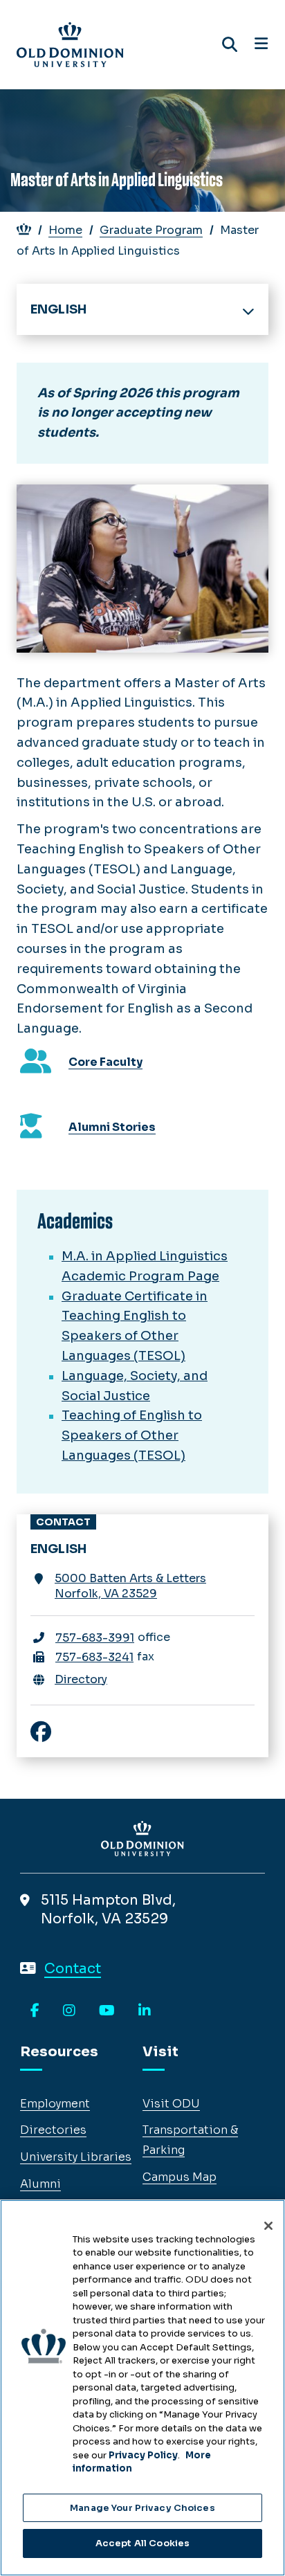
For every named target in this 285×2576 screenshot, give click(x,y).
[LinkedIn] (145, 2011)
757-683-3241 (94, 1657)
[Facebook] (35, 2011)
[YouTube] (107, 2011)
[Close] (268, 2226)
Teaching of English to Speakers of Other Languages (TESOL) (132, 1435)
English (58, 309)
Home (65, 230)
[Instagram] (69, 2011)
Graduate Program (151, 230)
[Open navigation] (261, 44)
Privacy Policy (143, 2455)
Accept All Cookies (142, 2543)
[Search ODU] (230, 45)
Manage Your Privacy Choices (142, 2508)
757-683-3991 (95, 1638)
